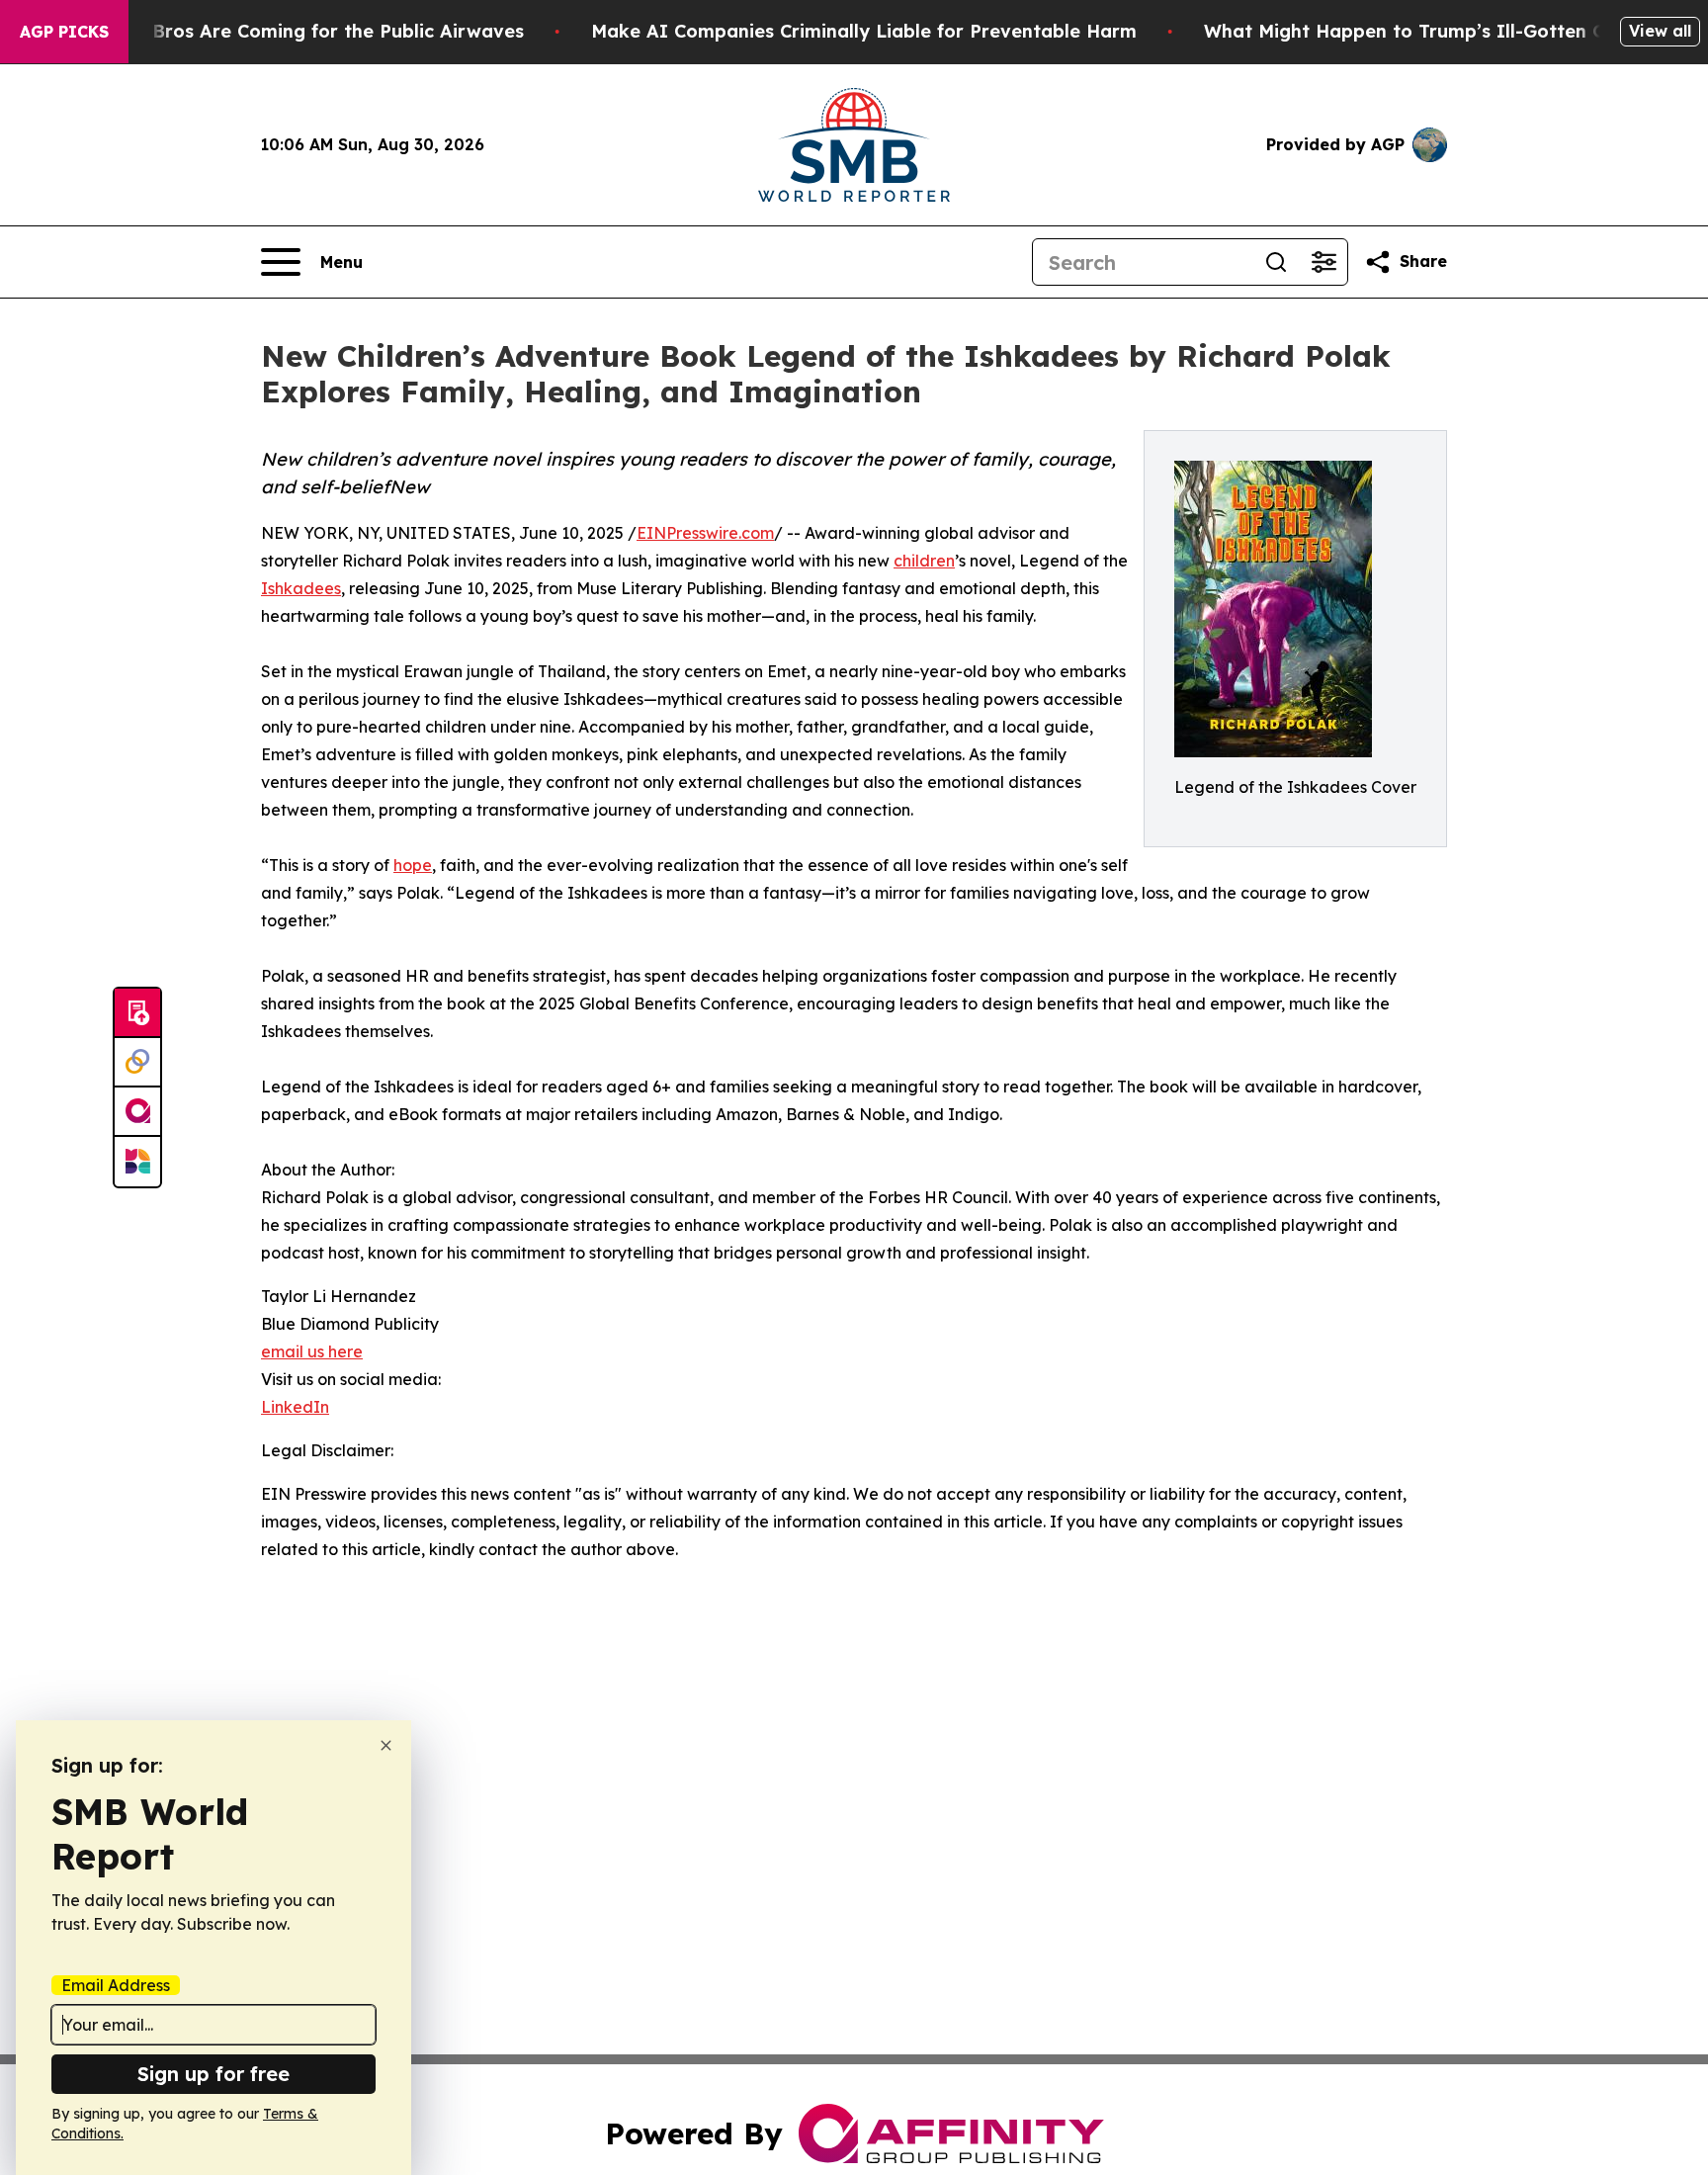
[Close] (386, 1745)
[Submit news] (137, 1013)
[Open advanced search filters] (1324, 262)
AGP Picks (64, 32)
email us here (312, 1351)
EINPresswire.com (705, 533)
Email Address (116, 1985)
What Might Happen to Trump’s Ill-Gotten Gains (1423, 31)
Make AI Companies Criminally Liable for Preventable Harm (864, 31)
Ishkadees (301, 588)
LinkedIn (295, 1407)
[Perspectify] (137, 1063)
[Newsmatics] (137, 1162)
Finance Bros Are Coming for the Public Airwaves (300, 31)
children (924, 561)
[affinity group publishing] (137, 1112)
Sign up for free (213, 2074)
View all (1660, 31)
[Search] (1276, 262)
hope (413, 865)
